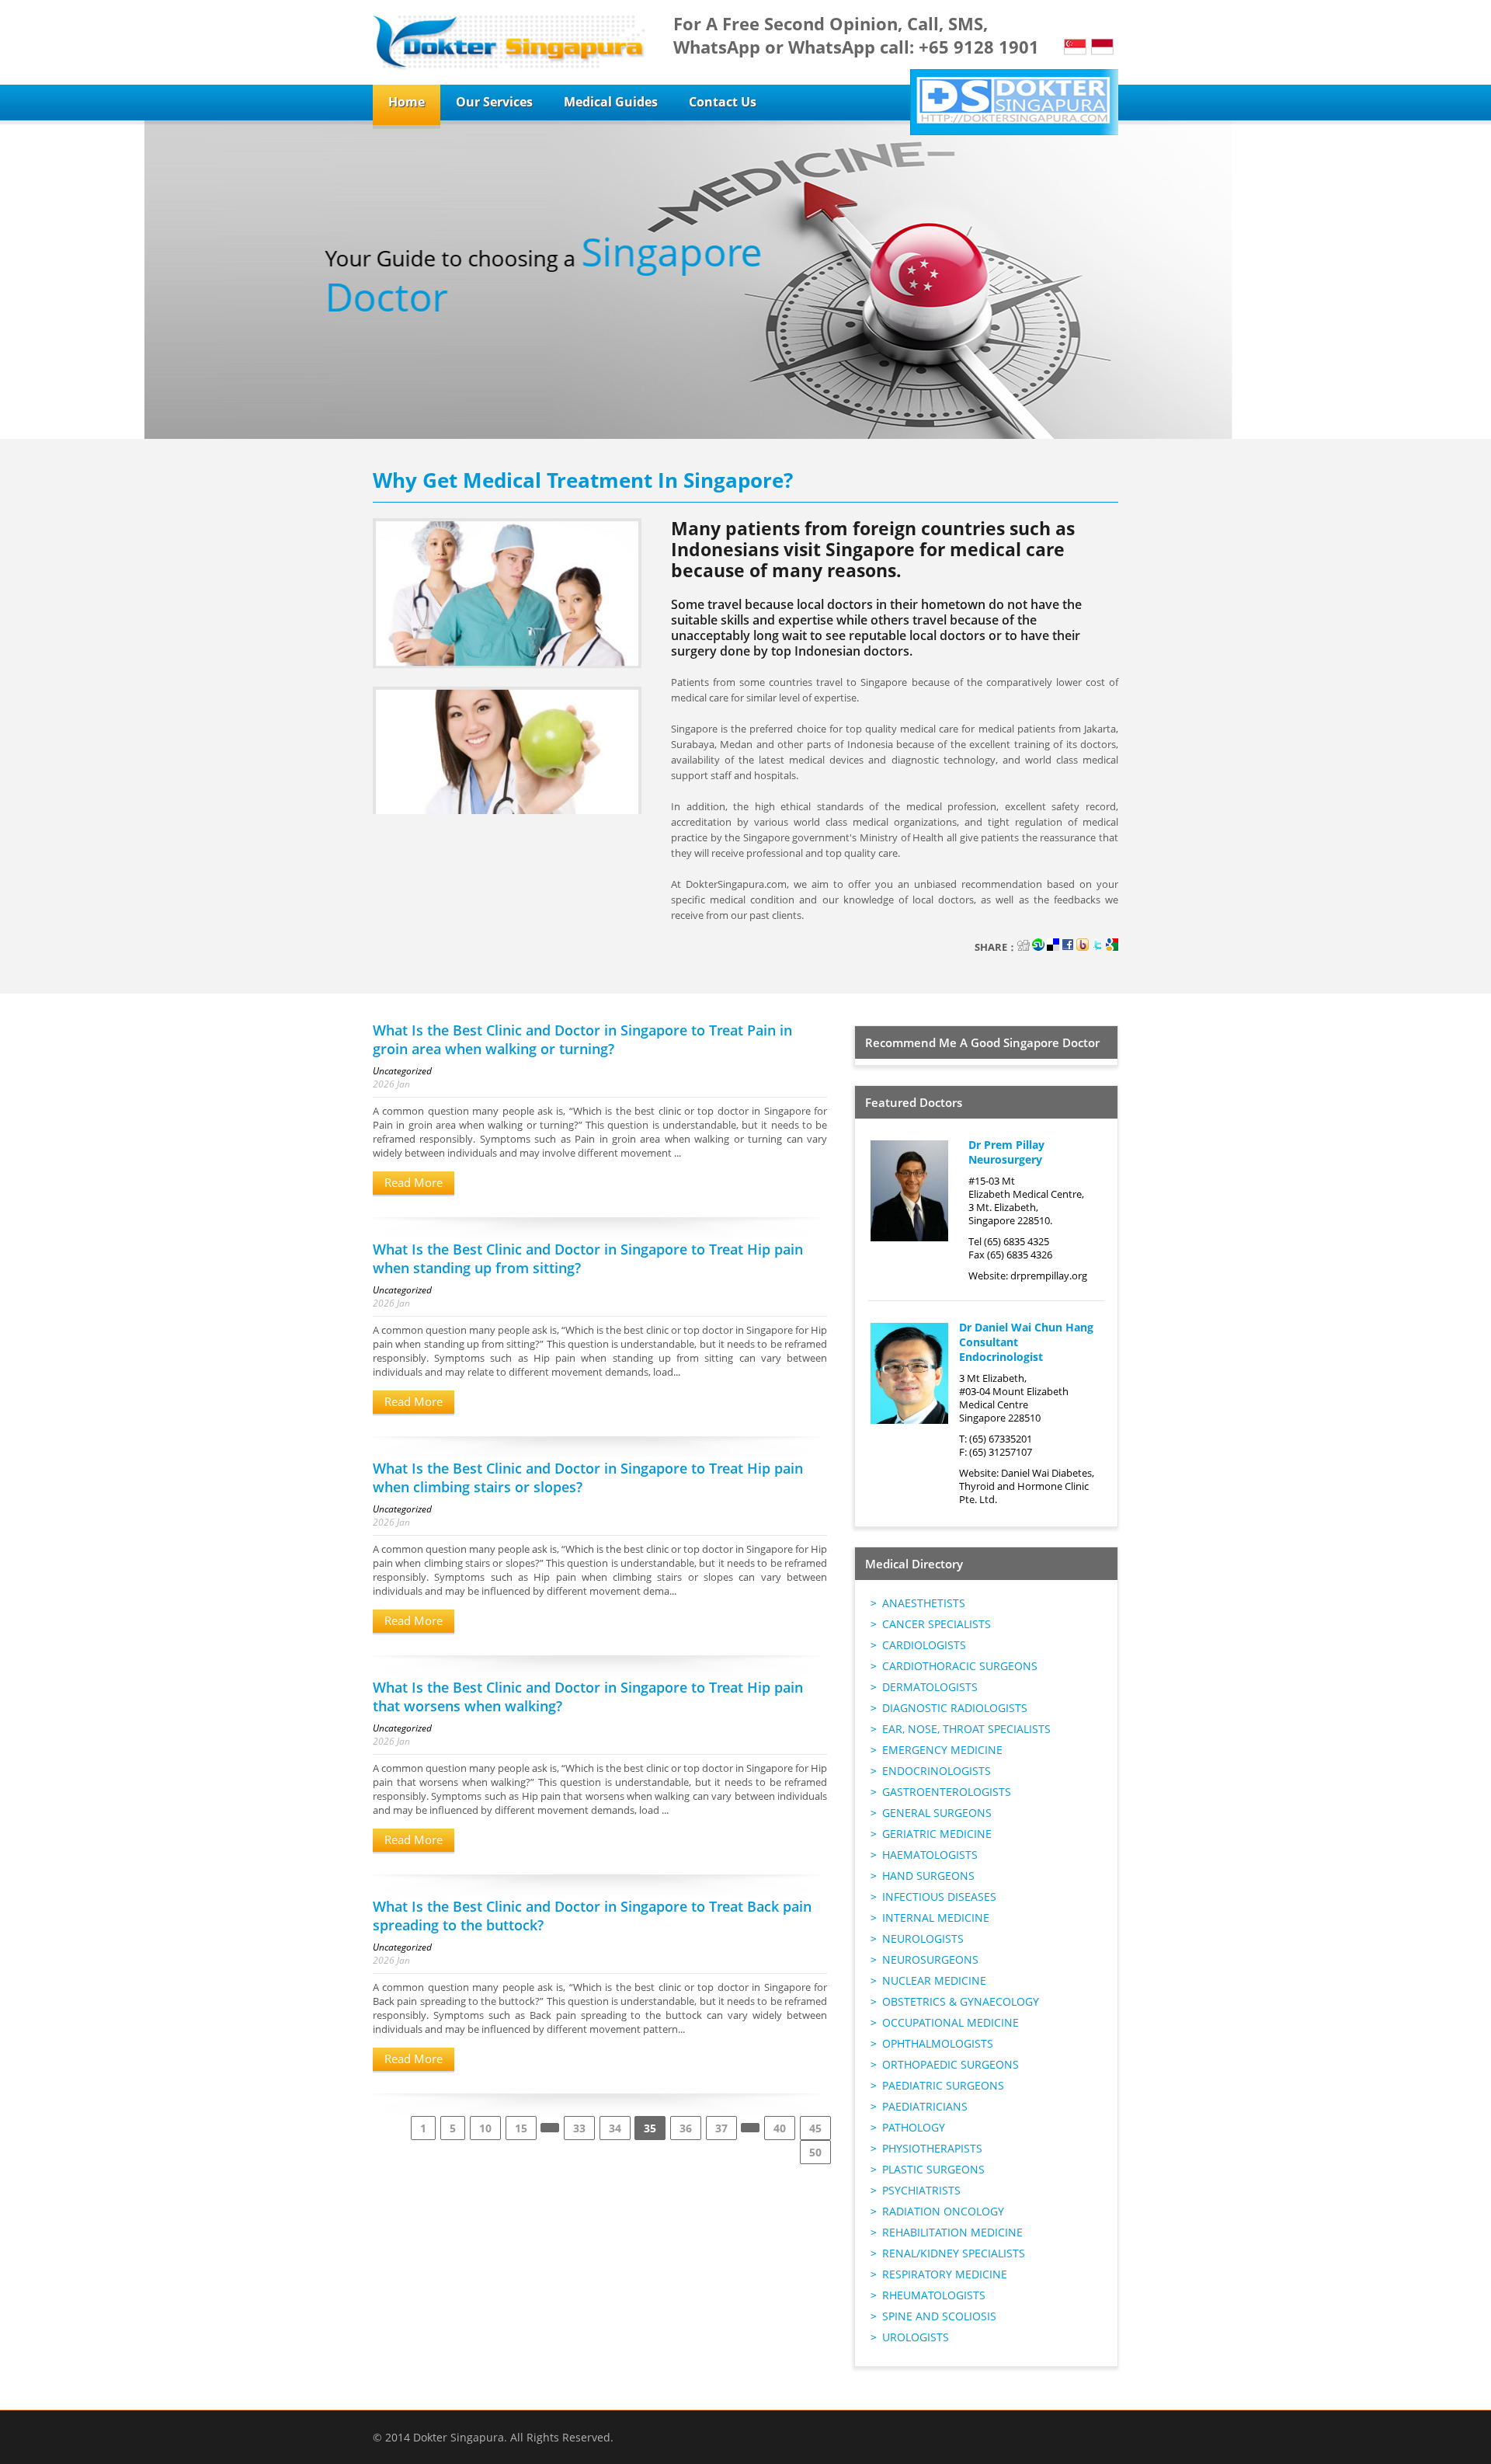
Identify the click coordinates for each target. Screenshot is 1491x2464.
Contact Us (723, 102)
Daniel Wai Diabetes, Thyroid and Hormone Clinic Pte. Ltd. (1027, 1486)
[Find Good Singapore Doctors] (509, 42)
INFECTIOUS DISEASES (939, 1897)
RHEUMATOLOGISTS (934, 2295)
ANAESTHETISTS (924, 1603)
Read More (414, 1182)
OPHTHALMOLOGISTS (938, 2043)
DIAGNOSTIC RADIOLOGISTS (955, 1708)
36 (686, 2128)
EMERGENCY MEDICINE (942, 1750)
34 (615, 2128)
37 (721, 2128)
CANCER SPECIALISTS (937, 1624)
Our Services (494, 102)
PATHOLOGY (914, 2127)
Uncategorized (402, 1071)
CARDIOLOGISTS (924, 1645)
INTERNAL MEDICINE (936, 1918)
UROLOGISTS (916, 2337)
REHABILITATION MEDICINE (952, 2232)
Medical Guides (611, 102)
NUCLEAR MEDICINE (934, 1980)
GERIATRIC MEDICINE (937, 1834)
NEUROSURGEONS (930, 1959)
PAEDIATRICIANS (925, 2106)
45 (815, 2128)
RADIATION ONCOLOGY (943, 2211)
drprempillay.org (1049, 1276)
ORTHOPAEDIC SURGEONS (951, 2064)
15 (521, 2128)
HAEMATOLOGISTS (930, 1855)
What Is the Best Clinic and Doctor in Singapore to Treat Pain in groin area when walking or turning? (582, 1039)
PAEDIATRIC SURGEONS (943, 2085)
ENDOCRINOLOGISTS (937, 1771)
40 (780, 2128)
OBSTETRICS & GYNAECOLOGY (961, 2001)
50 (815, 2152)
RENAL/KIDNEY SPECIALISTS (954, 2253)
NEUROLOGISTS (923, 1938)
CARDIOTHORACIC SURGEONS (960, 1666)
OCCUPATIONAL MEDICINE (951, 2022)
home (407, 102)
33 (579, 2128)
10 (485, 2128)
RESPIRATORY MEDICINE (945, 2274)
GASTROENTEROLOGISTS (947, 1792)
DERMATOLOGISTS (930, 1687)
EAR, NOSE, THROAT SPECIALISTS (966, 1729)
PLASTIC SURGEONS (933, 2169)
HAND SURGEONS (928, 1876)
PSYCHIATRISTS (921, 2190)
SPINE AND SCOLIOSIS (939, 2316)
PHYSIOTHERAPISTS (932, 2148)
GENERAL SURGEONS (937, 1813)
